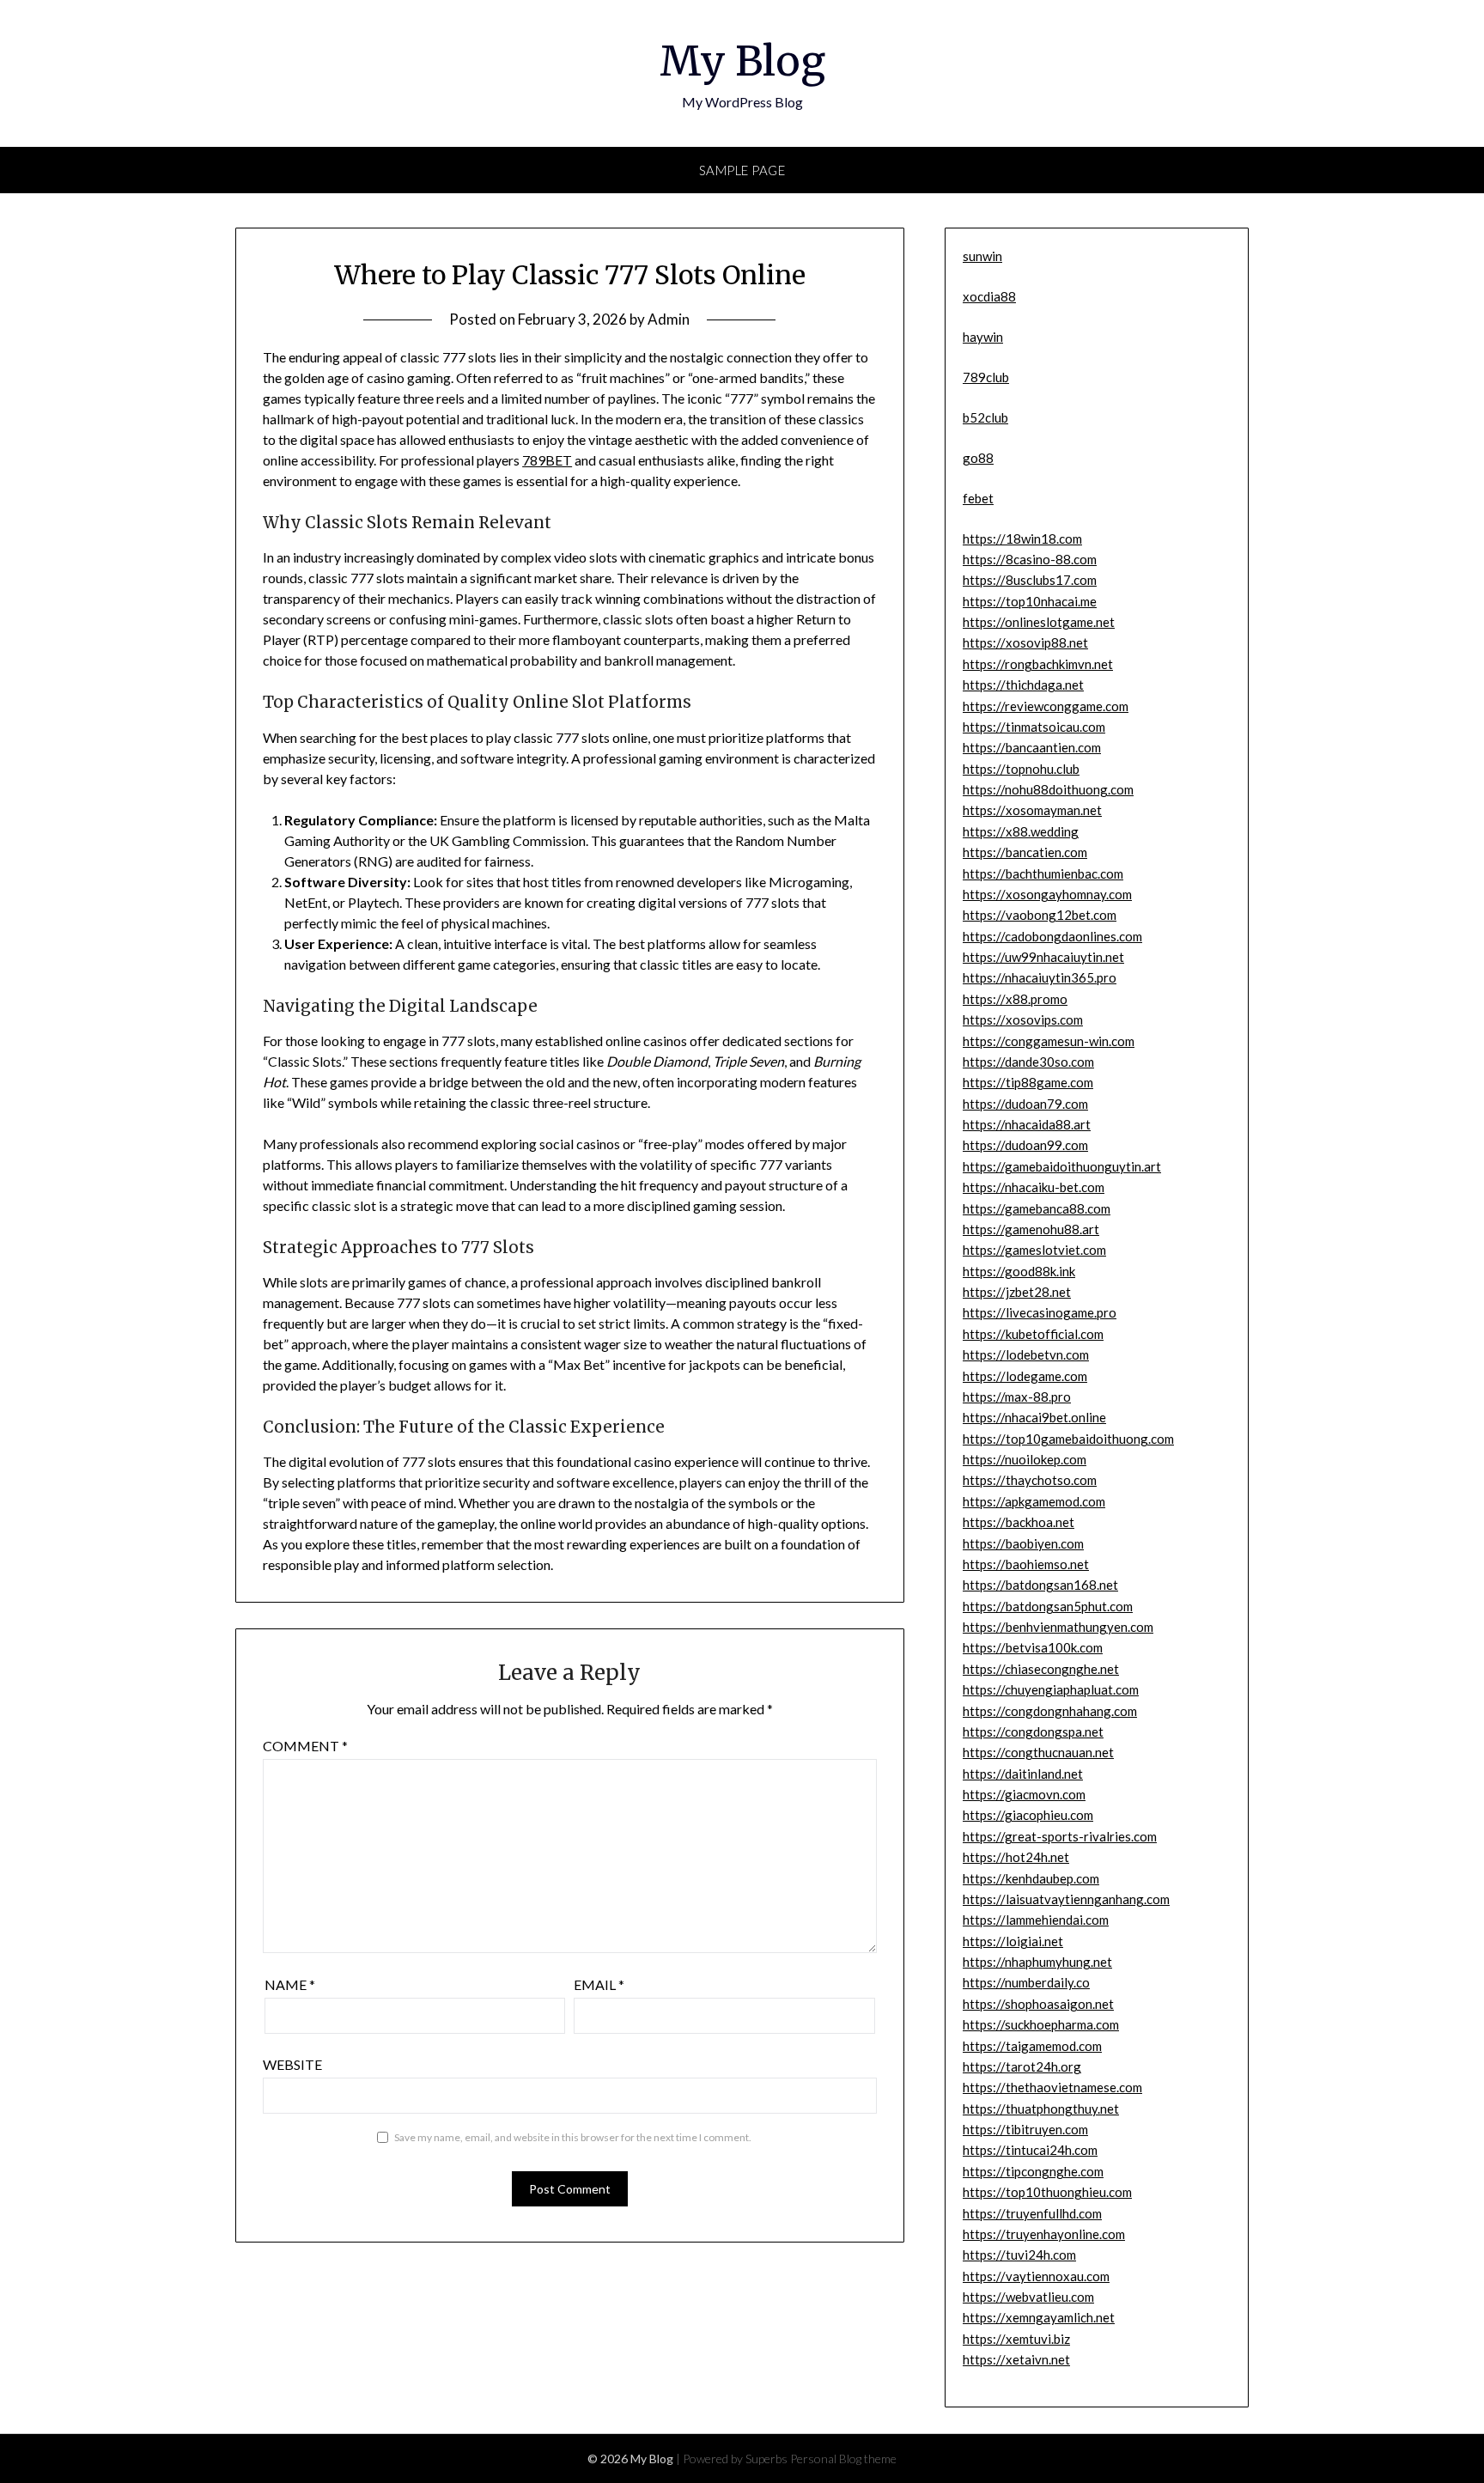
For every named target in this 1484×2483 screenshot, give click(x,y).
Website (292, 2064)
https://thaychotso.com (1030, 1480)
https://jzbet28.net (1017, 1292)
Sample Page (742, 170)
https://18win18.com (1022, 539)
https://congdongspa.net (1033, 1731)
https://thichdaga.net (1023, 685)
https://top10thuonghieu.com (1047, 2192)
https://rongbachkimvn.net (1038, 664)
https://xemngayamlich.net (1039, 2317)
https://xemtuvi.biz (1016, 2339)
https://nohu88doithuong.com (1048, 789)
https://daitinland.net (1023, 1774)
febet (978, 498)
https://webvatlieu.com (1028, 2297)
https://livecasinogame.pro (1040, 1312)
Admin (669, 319)
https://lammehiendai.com (1036, 1920)
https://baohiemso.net (1026, 1564)
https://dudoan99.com (1025, 1145)
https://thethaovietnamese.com (1052, 2087)
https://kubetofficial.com (1033, 1334)
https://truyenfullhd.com (1032, 2213)
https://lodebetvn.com (1026, 1354)
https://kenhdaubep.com (1031, 1878)
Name (290, 1984)
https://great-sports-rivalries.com (1060, 1836)
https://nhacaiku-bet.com (1034, 1187)
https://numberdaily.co (1026, 1982)
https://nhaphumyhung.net (1037, 1962)
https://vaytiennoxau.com (1036, 2276)
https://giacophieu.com (1028, 1815)
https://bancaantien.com (1032, 747)
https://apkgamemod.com (1034, 1501)
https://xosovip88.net (1025, 642)
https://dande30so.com (1028, 1062)
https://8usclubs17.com (1030, 580)
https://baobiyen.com (1023, 1543)
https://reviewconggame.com (1046, 706)
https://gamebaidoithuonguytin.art (1062, 1166)
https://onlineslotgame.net (1039, 622)
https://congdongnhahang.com (1050, 1711)
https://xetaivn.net (1016, 2359)
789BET (547, 460)
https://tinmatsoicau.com (1034, 727)
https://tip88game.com (1028, 1082)
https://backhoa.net (1019, 1522)
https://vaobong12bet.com (1040, 915)
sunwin (982, 256)
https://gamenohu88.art (1031, 1229)
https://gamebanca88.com (1037, 1208)
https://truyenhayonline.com (1044, 2234)
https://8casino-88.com (1030, 559)
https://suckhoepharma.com (1041, 2024)
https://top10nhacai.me (1030, 601)
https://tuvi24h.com (1019, 2255)
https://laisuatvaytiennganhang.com (1066, 1899)
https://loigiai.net (1013, 1941)
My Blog (742, 61)
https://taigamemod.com (1032, 2046)
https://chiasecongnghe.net (1041, 1669)
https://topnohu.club (1021, 769)
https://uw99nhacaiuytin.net (1043, 957)
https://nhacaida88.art (1027, 1124)
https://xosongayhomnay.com (1047, 894)
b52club (985, 417)
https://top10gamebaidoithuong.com (1068, 1439)
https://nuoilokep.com (1025, 1459)
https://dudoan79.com (1025, 1104)
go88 (978, 458)
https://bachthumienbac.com (1043, 873)
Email (599, 1984)
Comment (305, 1746)
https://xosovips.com (1023, 1019)
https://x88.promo (1015, 999)
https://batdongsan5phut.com (1048, 1606)
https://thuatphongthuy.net (1041, 2109)
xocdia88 (989, 296)
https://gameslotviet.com (1034, 1250)
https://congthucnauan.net (1038, 1752)
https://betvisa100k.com (1033, 1647)
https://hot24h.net (1016, 1857)
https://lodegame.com (1025, 1376)
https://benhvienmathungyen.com (1058, 1627)
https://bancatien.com (1025, 852)
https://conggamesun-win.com (1049, 1041)
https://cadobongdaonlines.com (1052, 936)
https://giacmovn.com (1024, 1794)
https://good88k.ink (1019, 1271)
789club (986, 377)
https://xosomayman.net (1032, 810)
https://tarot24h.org (1022, 2066)
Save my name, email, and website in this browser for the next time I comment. (573, 2137)
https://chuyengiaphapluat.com (1051, 1689)
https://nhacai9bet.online (1034, 1417)
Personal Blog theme (843, 2459)
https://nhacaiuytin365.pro (1040, 977)
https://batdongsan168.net (1040, 1585)
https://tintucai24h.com (1030, 2150)
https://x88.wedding (1021, 831)
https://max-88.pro (1017, 1397)
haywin (983, 337)
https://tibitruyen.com (1025, 2129)
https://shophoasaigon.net (1038, 2004)
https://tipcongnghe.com (1033, 2171)
